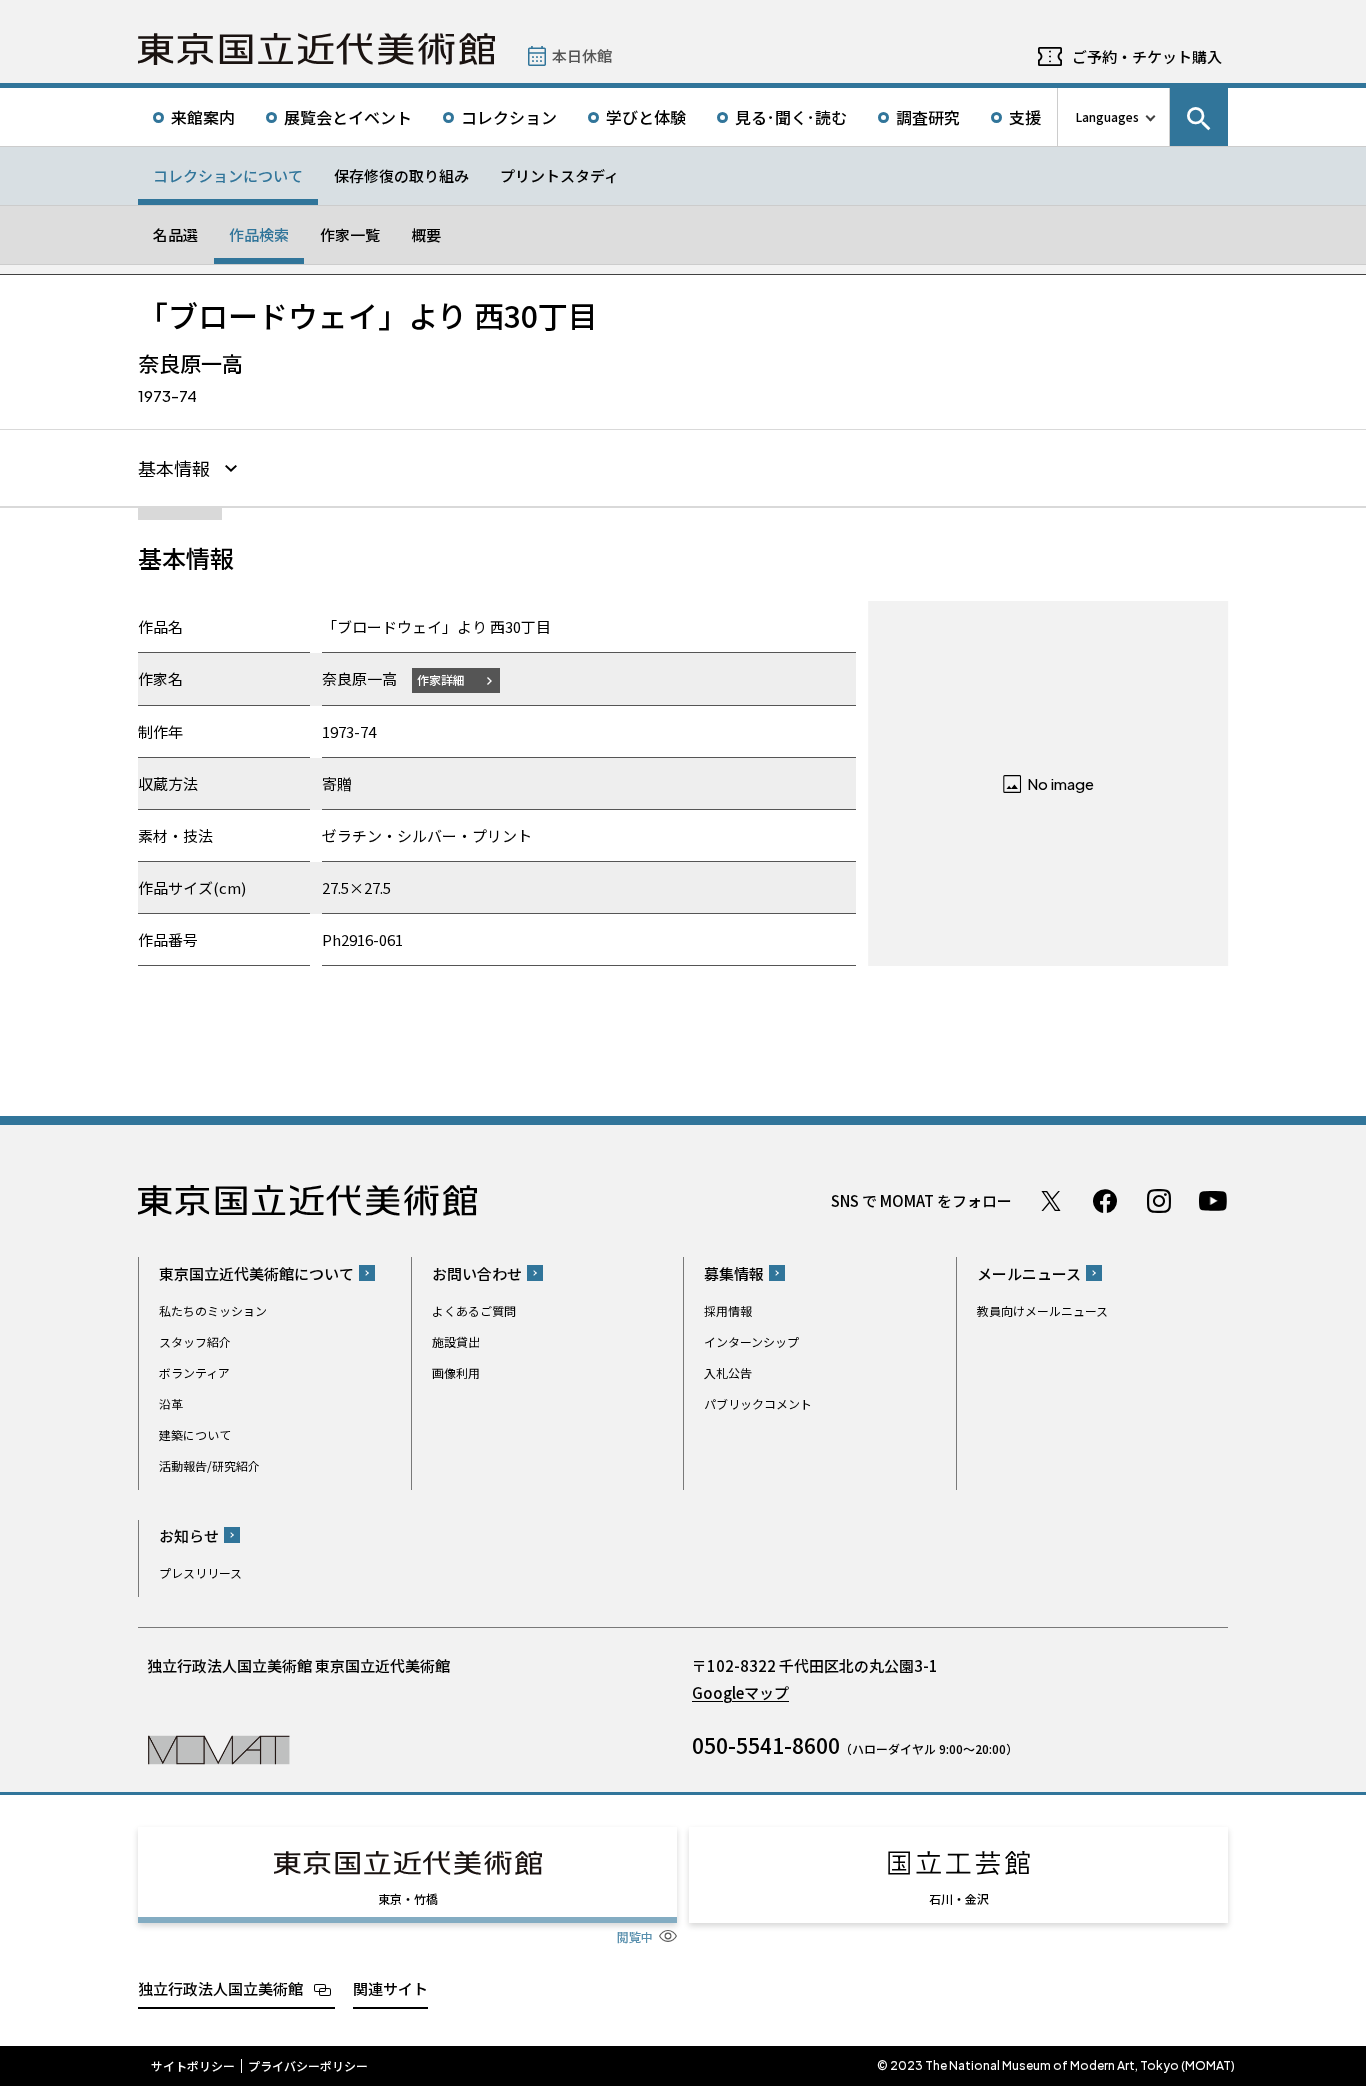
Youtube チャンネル (1213, 1201)
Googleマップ (740, 1692)
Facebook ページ (1105, 1201)
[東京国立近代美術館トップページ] (316, 49)
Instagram (1159, 1201)
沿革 (171, 1403)
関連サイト (390, 1988)
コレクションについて (228, 175)
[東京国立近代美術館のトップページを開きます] (218, 1748)
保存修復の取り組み (401, 175)
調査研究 (928, 117)
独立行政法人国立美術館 (220, 1988)
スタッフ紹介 (195, 1341)
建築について (195, 1434)
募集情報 (734, 1273)
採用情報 (728, 1310)
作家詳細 (441, 679)
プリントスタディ (559, 175)
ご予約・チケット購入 (1147, 56)
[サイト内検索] (1199, 117)
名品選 (175, 234)
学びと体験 (646, 117)
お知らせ (189, 1535)
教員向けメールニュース (1042, 1310)
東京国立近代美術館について (256, 1273)
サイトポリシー (193, 2066)
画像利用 (456, 1372)
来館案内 (203, 117)
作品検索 (259, 234)
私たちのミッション (213, 1310)
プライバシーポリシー (308, 2066)
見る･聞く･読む (791, 117)
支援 (1025, 117)
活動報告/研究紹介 (209, 1465)
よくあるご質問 (474, 1310)
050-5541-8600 (766, 1745)
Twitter (1051, 1201)
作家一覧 (350, 234)
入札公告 (728, 1372)
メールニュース (1029, 1273)
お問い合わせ (477, 1273)
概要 (426, 234)
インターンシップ (751, 1341)
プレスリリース (200, 1572)
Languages (1107, 116)
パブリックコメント (758, 1403)
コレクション (509, 117)
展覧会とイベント (348, 117)
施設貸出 (456, 1341)
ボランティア (194, 1372)
